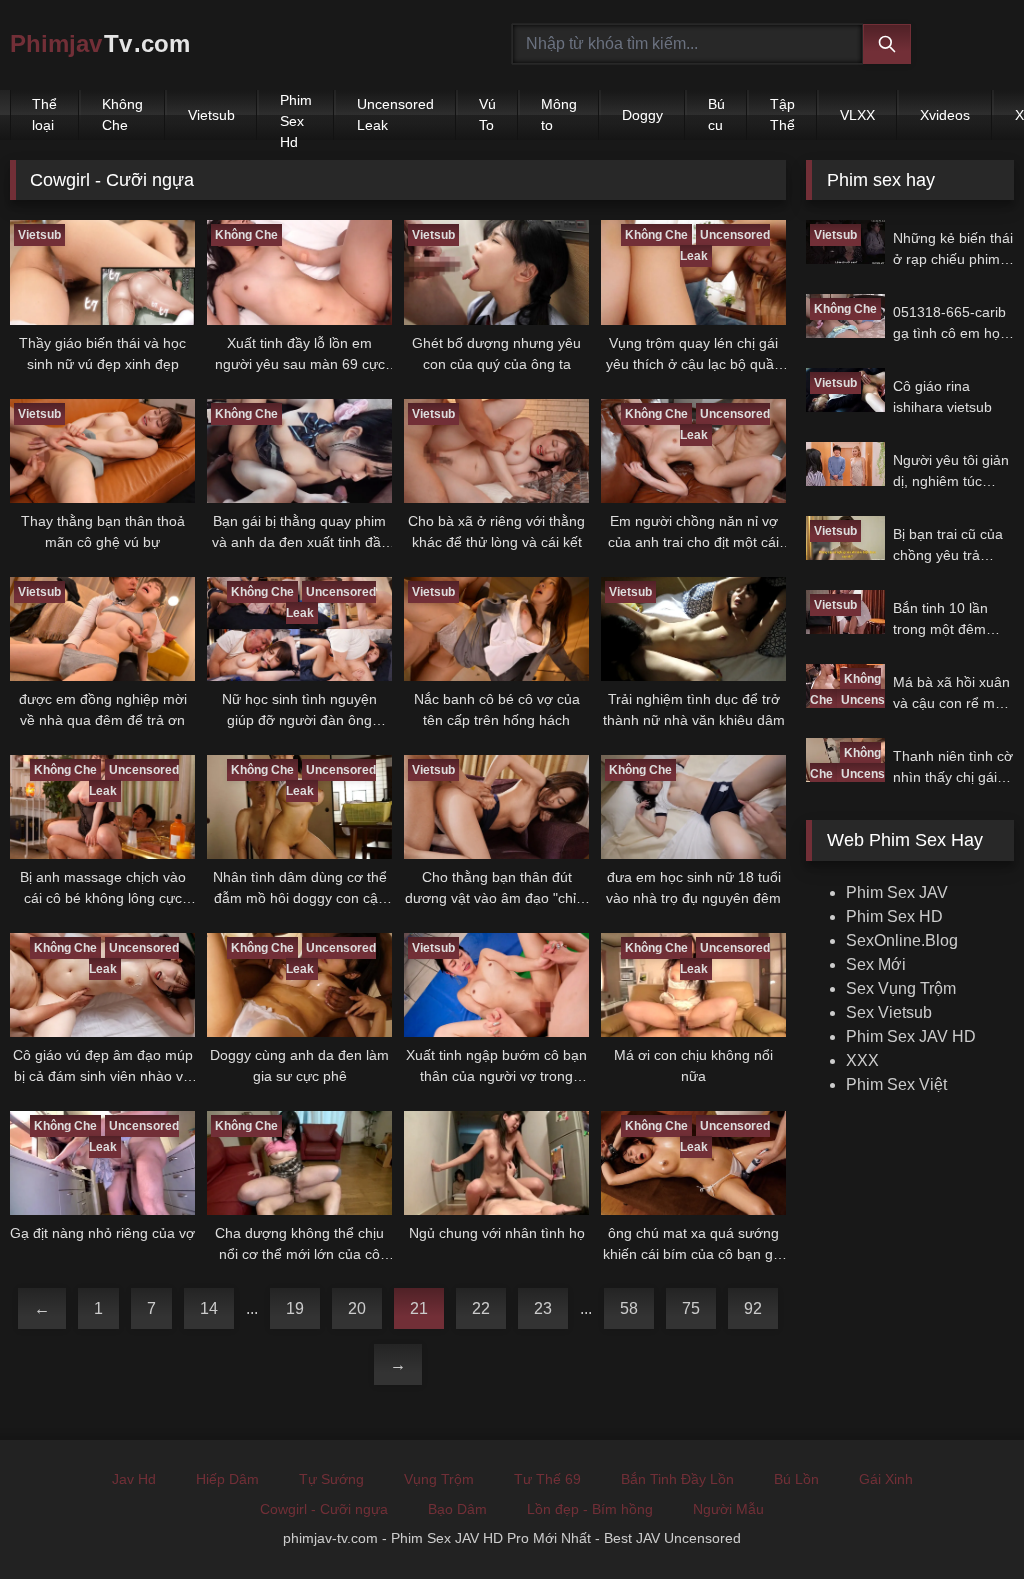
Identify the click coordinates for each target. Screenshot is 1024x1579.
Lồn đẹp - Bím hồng (590, 1509)
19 (295, 1308)
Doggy (642, 115)
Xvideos (945, 115)
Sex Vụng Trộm (901, 988)
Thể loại (44, 114)
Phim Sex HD (894, 916)
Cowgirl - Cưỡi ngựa (324, 1509)
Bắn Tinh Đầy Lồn (677, 1479)
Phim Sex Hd (296, 116)
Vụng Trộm (439, 1479)
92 (753, 1308)
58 (629, 1308)
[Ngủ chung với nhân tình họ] (496, 1163)
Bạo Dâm (457, 1509)
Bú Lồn (796, 1479)
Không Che (122, 114)
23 (543, 1308)
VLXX (857, 115)
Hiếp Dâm (227, 1479)
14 (209, 1308)
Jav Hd (134, 1479)
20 (357, 1308)
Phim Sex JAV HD (911, 1036)
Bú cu (716, 114)
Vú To (487, 114)
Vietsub (211, 115)
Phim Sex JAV (897, 892)
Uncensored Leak (395, 114)
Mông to (559, 114)
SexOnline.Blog (902, 940)
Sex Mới (876, 964)
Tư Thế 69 (547, 1479)
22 (481, 1308)
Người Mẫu (728, 1509)
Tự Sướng (331, 1479)
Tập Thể (782, 114)
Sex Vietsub (889, 1012)
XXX (862, 1060)
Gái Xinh (886, 1479)
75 (691, 1308)
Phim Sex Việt (896, 1084)
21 (419, 1308)
